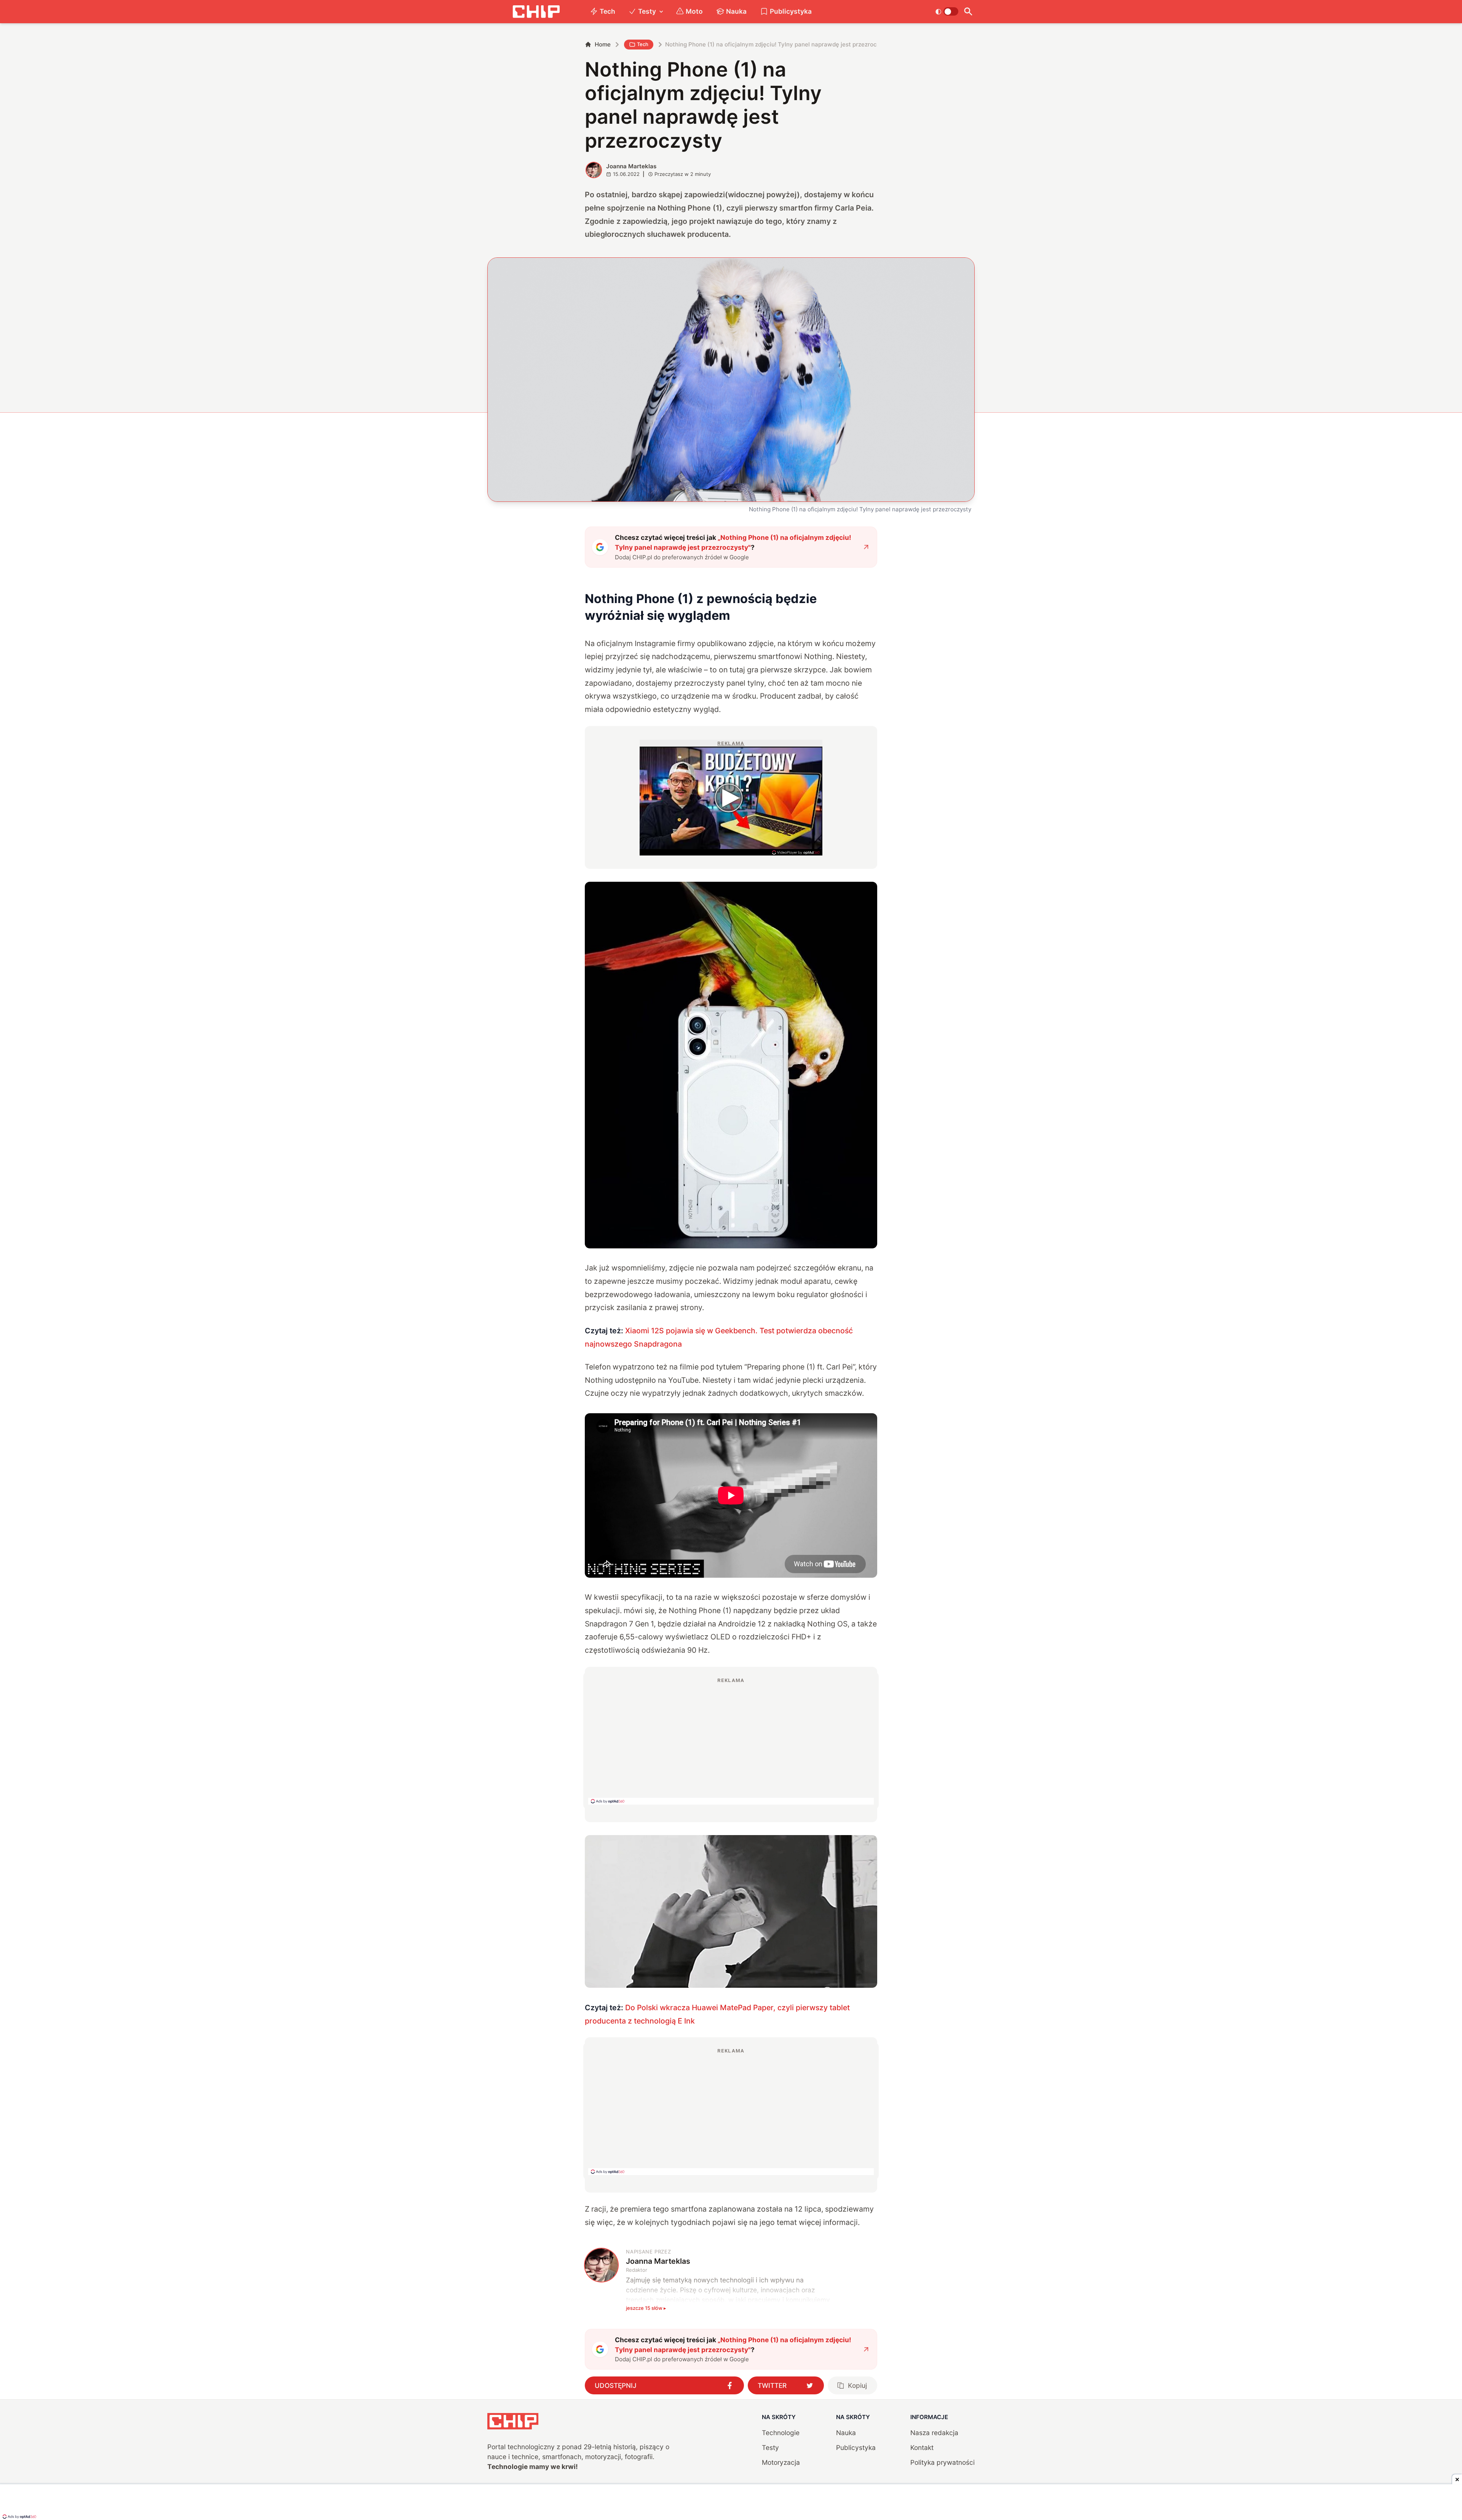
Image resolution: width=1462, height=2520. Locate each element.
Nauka (736, 11)
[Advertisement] (731, 1741)
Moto (694, 11)
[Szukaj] (968, 12)
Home (603, 44)
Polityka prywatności (942, 2462)
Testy (647, 11)
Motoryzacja (781, 2462)
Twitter (772, 2385)
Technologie (781, 2433)
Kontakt (922, 2447)
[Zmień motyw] (947, 11)
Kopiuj (857, 2385)
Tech (607, 11)
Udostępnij (616, 2385)
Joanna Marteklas (631, 166)
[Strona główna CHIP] (536, 12)
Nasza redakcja (934, 2433)
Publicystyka (791, 11)
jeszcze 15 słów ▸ (646, 2308)
